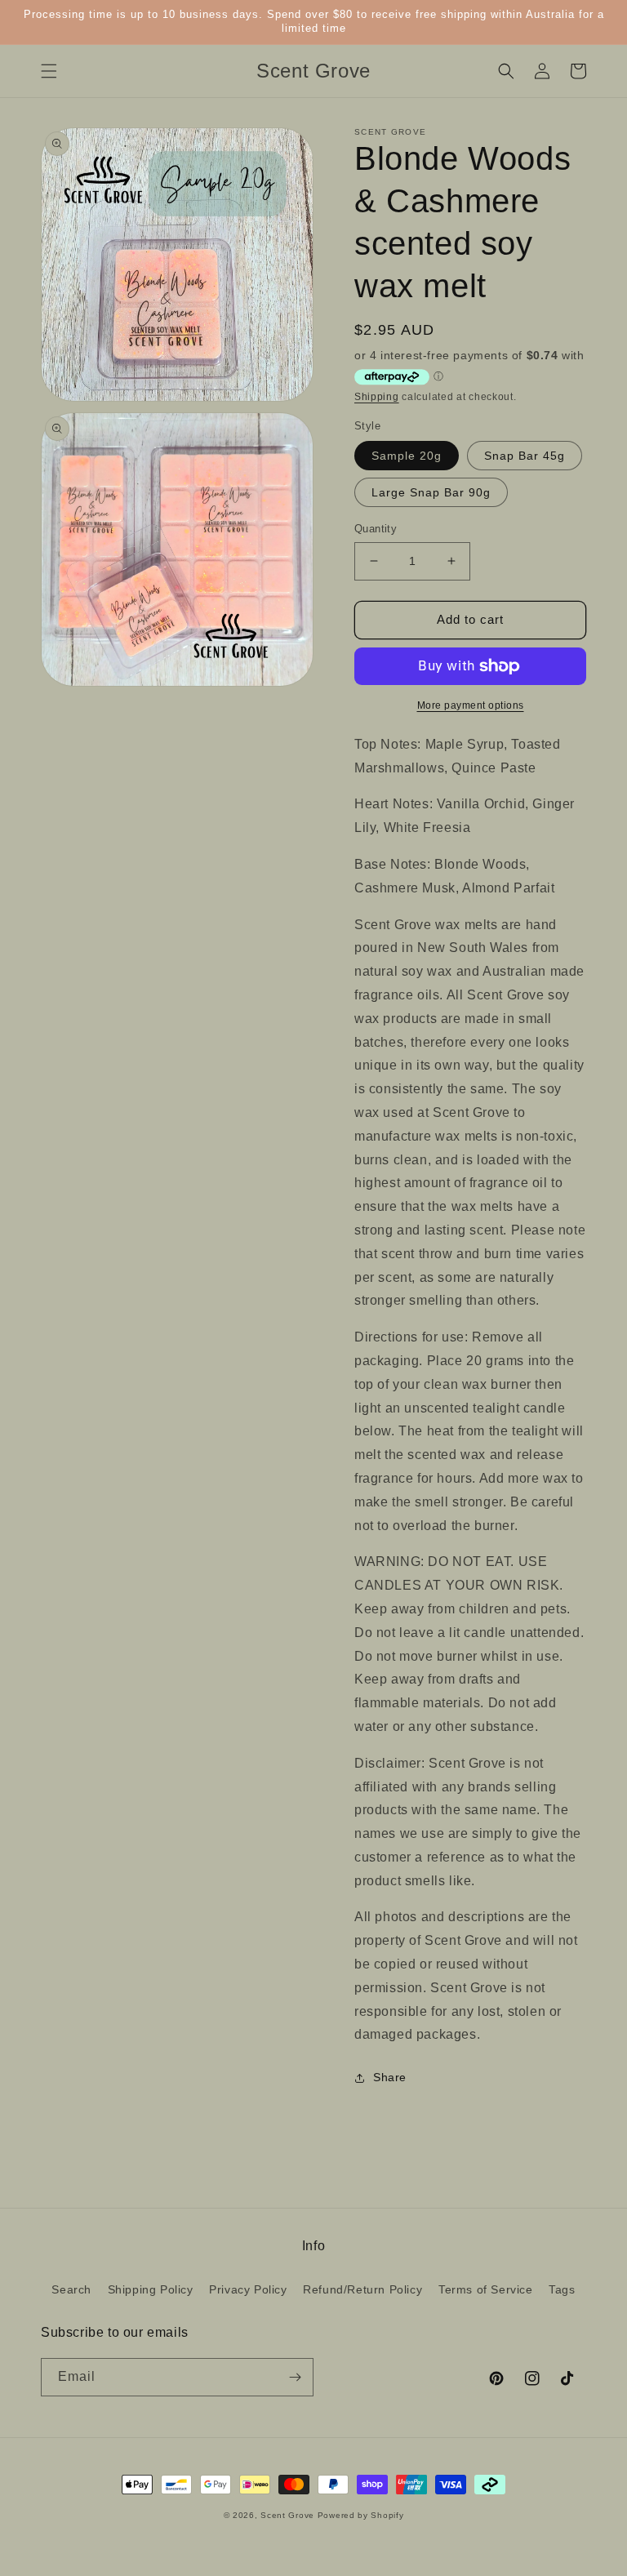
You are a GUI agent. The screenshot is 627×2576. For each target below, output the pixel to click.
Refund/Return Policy (362, 2289)
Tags (562, 2289)
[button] (49, 71)
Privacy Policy (248, 2289)
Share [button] (390, 2077)
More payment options (471, 705)
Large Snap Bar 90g (431, 492)
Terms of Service (486, 2289)
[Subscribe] (295, 2377)
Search (71, 2289)
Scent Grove (287, 2515)
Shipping (377, 397)
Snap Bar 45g (525, 456)
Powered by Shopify (361, 2515)
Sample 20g (407, 456)
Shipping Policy (151, 2289)
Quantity (376, 529)
